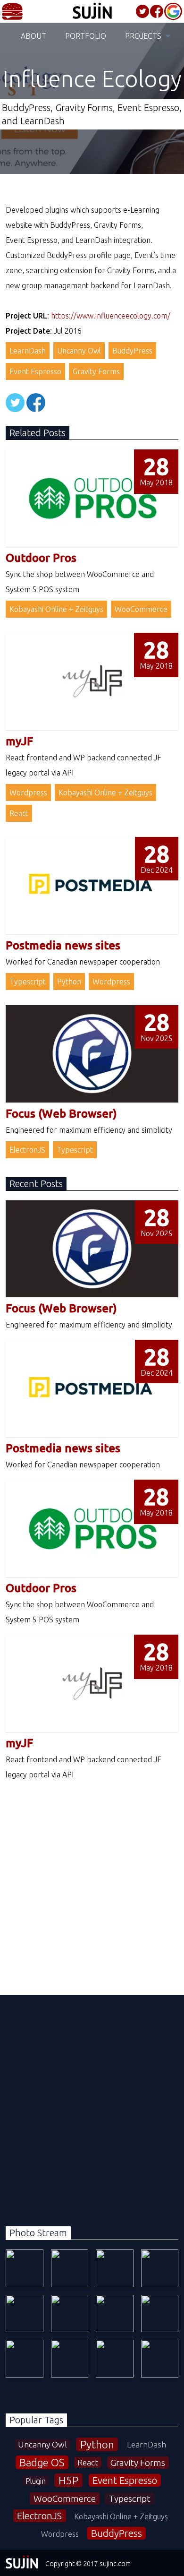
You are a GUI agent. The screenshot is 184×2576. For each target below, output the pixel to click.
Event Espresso (35, 371)
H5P (68, 2480)
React (19, 813)
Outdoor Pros (41, 558)
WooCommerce (141, 609)
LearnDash (28, 351)
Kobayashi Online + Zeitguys (56, 609)
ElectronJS (27, 1150)
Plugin (36, 2481)
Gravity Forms (96, 371)
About (33, 36)
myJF (19, 741)
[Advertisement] (92, 1874)
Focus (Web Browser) (61, 1114)
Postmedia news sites (63, 945)
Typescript (28, 982)
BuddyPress (132, 351)
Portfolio (86, 36)
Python (69, 982)
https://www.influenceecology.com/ (111, 316)
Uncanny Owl (79, 351)
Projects (143, 36)
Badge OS (42, 2462)
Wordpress (28, 793)
